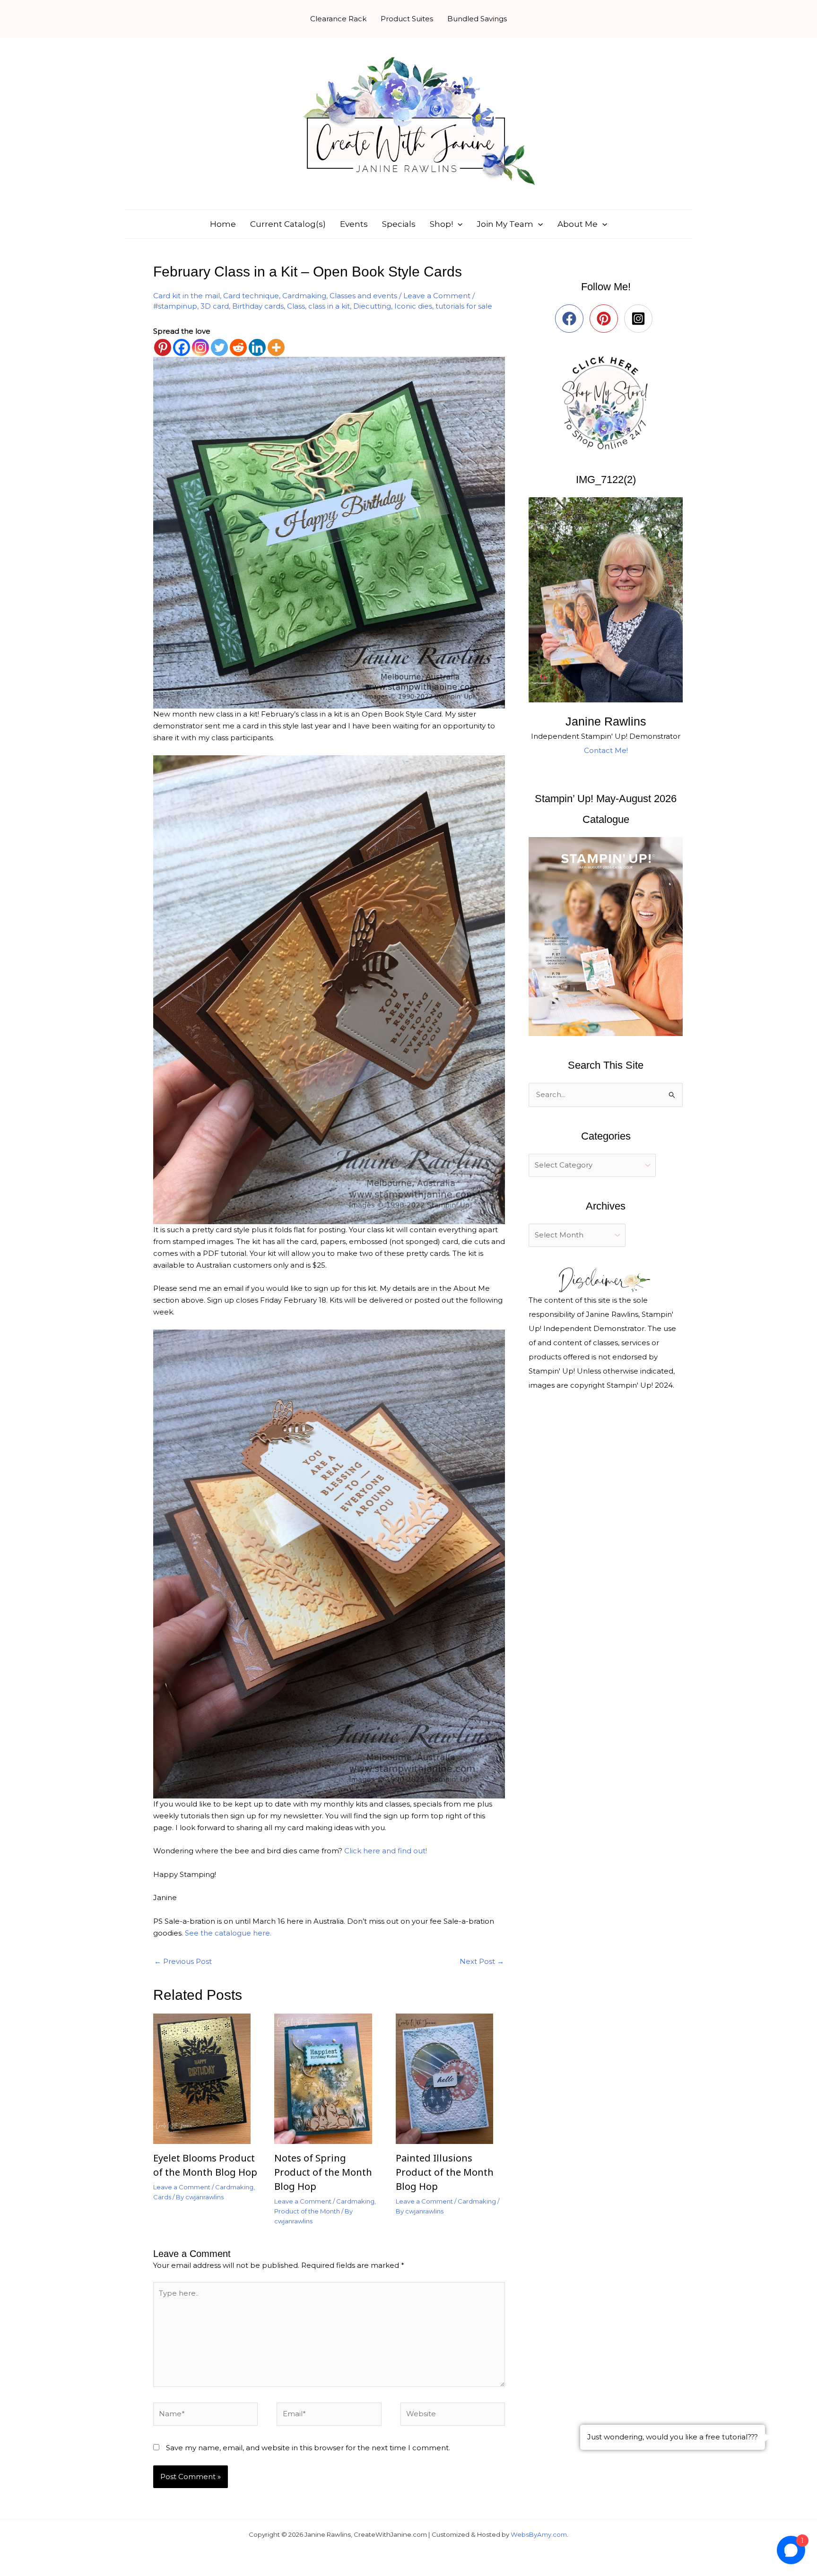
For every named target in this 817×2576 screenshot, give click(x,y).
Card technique (251, 296)
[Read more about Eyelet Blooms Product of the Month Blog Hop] (208, 2078)
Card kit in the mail (187, 296)
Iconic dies (413, 306)
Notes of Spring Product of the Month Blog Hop (323, 2172)
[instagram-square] (640, 319)
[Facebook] (182, 347)
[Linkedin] (257, 347)
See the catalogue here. (228, 1933)
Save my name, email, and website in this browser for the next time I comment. (308, 2448)
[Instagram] (200, 347)
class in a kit (329, 306)
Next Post (482, 1961)
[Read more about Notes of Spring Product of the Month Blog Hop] (329, 2078)
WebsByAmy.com (539, 2534)
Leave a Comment (437, 296)
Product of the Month (307, 2211)
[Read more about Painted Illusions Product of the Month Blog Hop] (450, 2078)
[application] (458, 224)
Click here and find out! (386, 1851)
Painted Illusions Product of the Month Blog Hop (445, 2172)
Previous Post (183, 1961)
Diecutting (372, 306)
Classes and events (363, 296)
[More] (276, 347)
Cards (162, 2197)
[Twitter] (219, 347)
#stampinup (175, 306)
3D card (215, 306)
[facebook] (571, 319)
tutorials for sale (464, 306)
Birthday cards (258, 306)
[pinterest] (606, 319)
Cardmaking (304, 296)
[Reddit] (238, 347)
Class (296, 306)
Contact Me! (606, 750)
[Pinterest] (163, 347)
